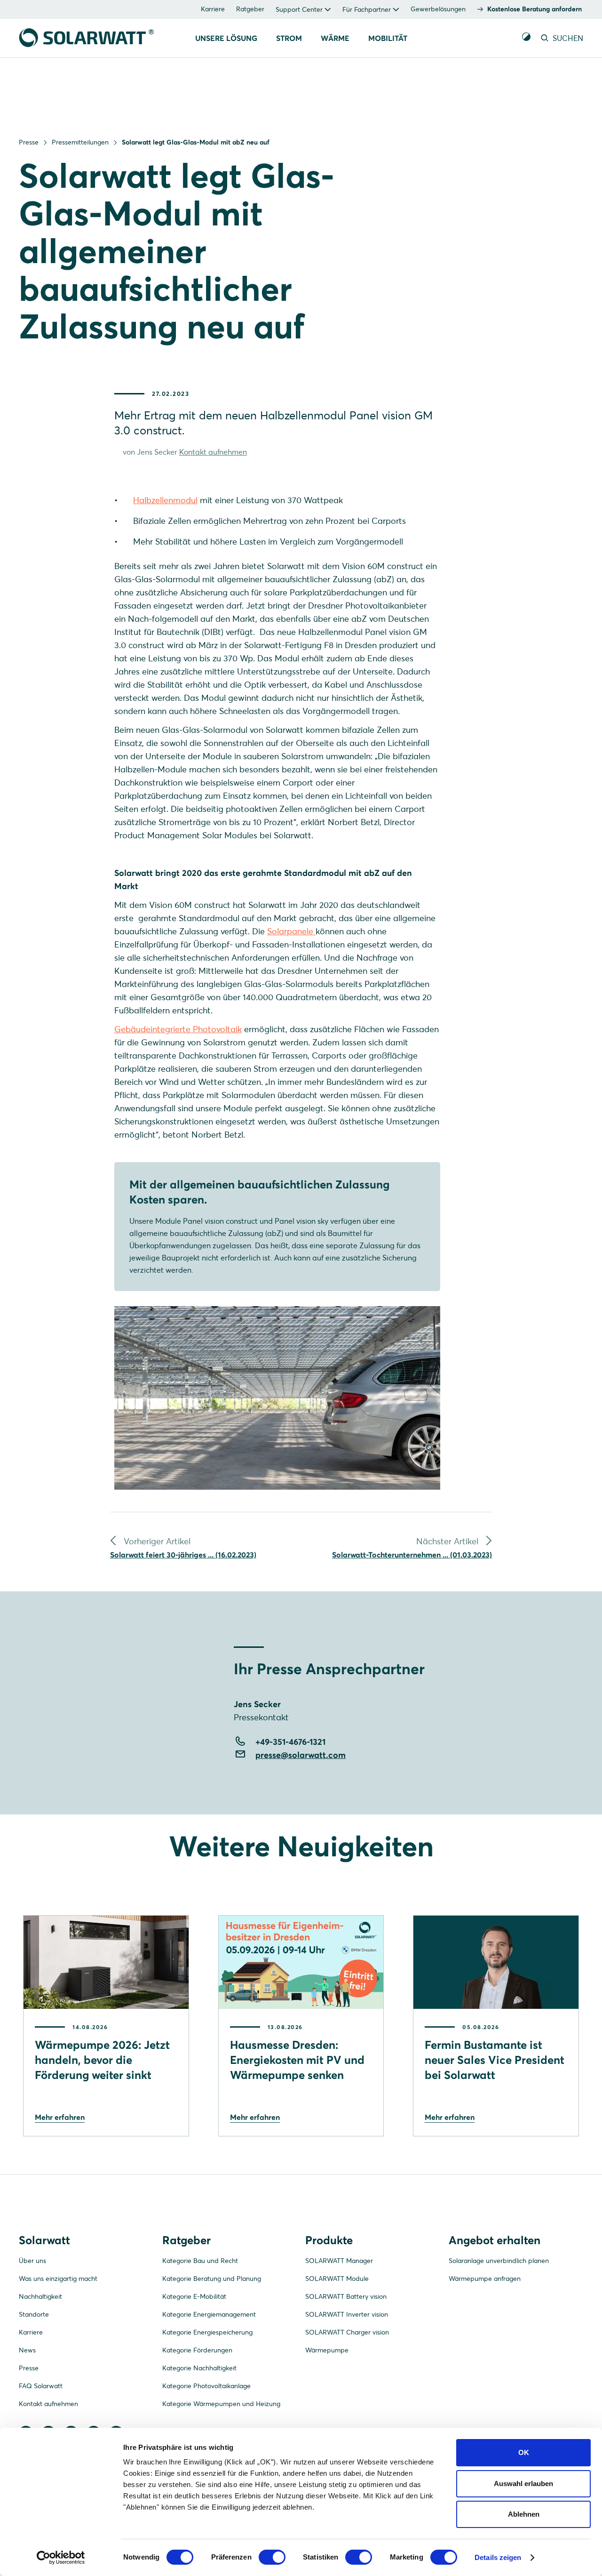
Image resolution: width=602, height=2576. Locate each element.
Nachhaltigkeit (40, 2296)
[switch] (272, 2557)
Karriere (213, 9)
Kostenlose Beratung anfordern (535, 9)
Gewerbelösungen (438, 9)
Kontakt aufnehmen (213, 452)
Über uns (32, 2261)
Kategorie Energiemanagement (209, 2314)
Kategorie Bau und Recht (200, 2261)
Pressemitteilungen (80, 142)
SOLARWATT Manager (339, 2261)
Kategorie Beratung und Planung (212, 2279)
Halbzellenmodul (165, 500)
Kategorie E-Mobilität (194, 2296)
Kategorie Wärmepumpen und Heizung (221, 2404)
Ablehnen (524, 2514)
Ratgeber (250, 9)
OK (524, 2452)
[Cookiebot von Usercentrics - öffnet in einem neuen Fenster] (61, 2558)
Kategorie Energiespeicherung (207, 2332)
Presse (29, 142)
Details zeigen (498, 2557)
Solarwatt (44, 2240)
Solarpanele (291, 931)
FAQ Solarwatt (41, 2386)
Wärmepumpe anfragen (485, 2279)
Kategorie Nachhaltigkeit (199, 2368)
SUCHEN (567, 38)
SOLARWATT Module (337, 2279)
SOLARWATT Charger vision (347, 2332)
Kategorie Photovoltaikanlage (206, 2386)
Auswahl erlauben (523, 2484)
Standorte (34, 2314)
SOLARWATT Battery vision (346, 2296)
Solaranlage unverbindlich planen (499, 2261)
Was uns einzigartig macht (58, 2279)
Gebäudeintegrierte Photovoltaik (178, 1029)
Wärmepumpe (327, 2350)
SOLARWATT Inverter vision (347, 2314)
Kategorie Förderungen (197, 2350)
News (27, 2350)
